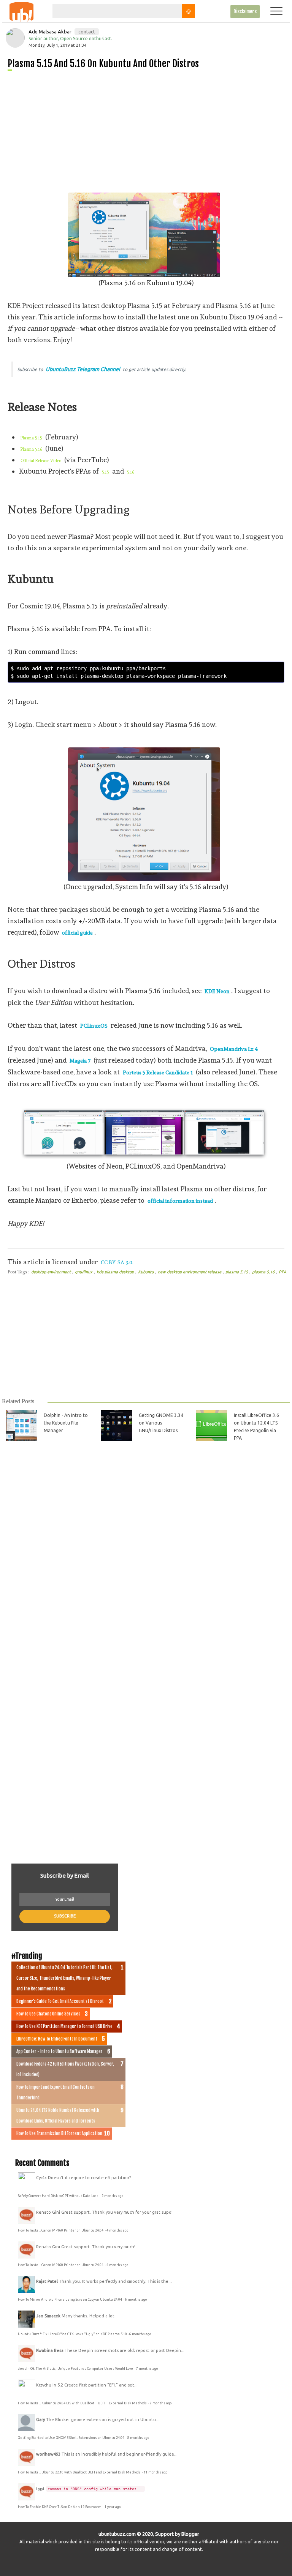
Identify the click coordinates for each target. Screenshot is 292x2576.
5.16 (131, 472)
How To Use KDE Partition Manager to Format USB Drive (64, 2026)
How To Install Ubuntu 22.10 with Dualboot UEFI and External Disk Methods (80, 2472)
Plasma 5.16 (31, 449)
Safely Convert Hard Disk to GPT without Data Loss (59, 2196)
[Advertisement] (149, 129)
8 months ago (138, 2438)
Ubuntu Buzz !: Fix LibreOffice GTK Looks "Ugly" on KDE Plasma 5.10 (72, 2334)
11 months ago (156, 2472)
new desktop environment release (190, 1272)
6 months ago (136, 2300)
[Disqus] (145, 1554)
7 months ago (147, 2369)
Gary (40, 2420)
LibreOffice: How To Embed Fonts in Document (57, 2039)
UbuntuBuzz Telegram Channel (83, 369)
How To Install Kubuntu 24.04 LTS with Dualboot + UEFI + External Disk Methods (83, 2403)
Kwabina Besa (50, 2350)
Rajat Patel (47, 2281)
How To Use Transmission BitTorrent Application (59, 2134)
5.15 (106, 472)
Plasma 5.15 (31, 438)
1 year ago (113, 2507)
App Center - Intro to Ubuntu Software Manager (60, 2052)
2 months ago (112, 2196)
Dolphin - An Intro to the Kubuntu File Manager (66, 1423)
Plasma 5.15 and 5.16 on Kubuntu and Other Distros (103, 64)
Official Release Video (41, 461)
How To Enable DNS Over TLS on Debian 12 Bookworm (60, 2507)
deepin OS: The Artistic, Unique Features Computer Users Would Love (76, 2369)
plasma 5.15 (237, 1272)
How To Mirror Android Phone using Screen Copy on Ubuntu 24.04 (70, 2300)
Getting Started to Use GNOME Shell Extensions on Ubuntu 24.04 (71, 2438)
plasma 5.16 (264, 1272)
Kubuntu (146, 1272)
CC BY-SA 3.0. (117, 1262)
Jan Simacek (48, 2316)
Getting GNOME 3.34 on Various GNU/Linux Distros (161, 1423)
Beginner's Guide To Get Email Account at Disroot (60, 2001)
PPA (282, 1272)
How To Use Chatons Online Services (48, 2014)
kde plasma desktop (116, 1272)
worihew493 (48, 2454)
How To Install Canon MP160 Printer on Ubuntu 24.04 (61, 2230)
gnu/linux (84, 1272)
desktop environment (52, 1272)
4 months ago (117, 2230)
